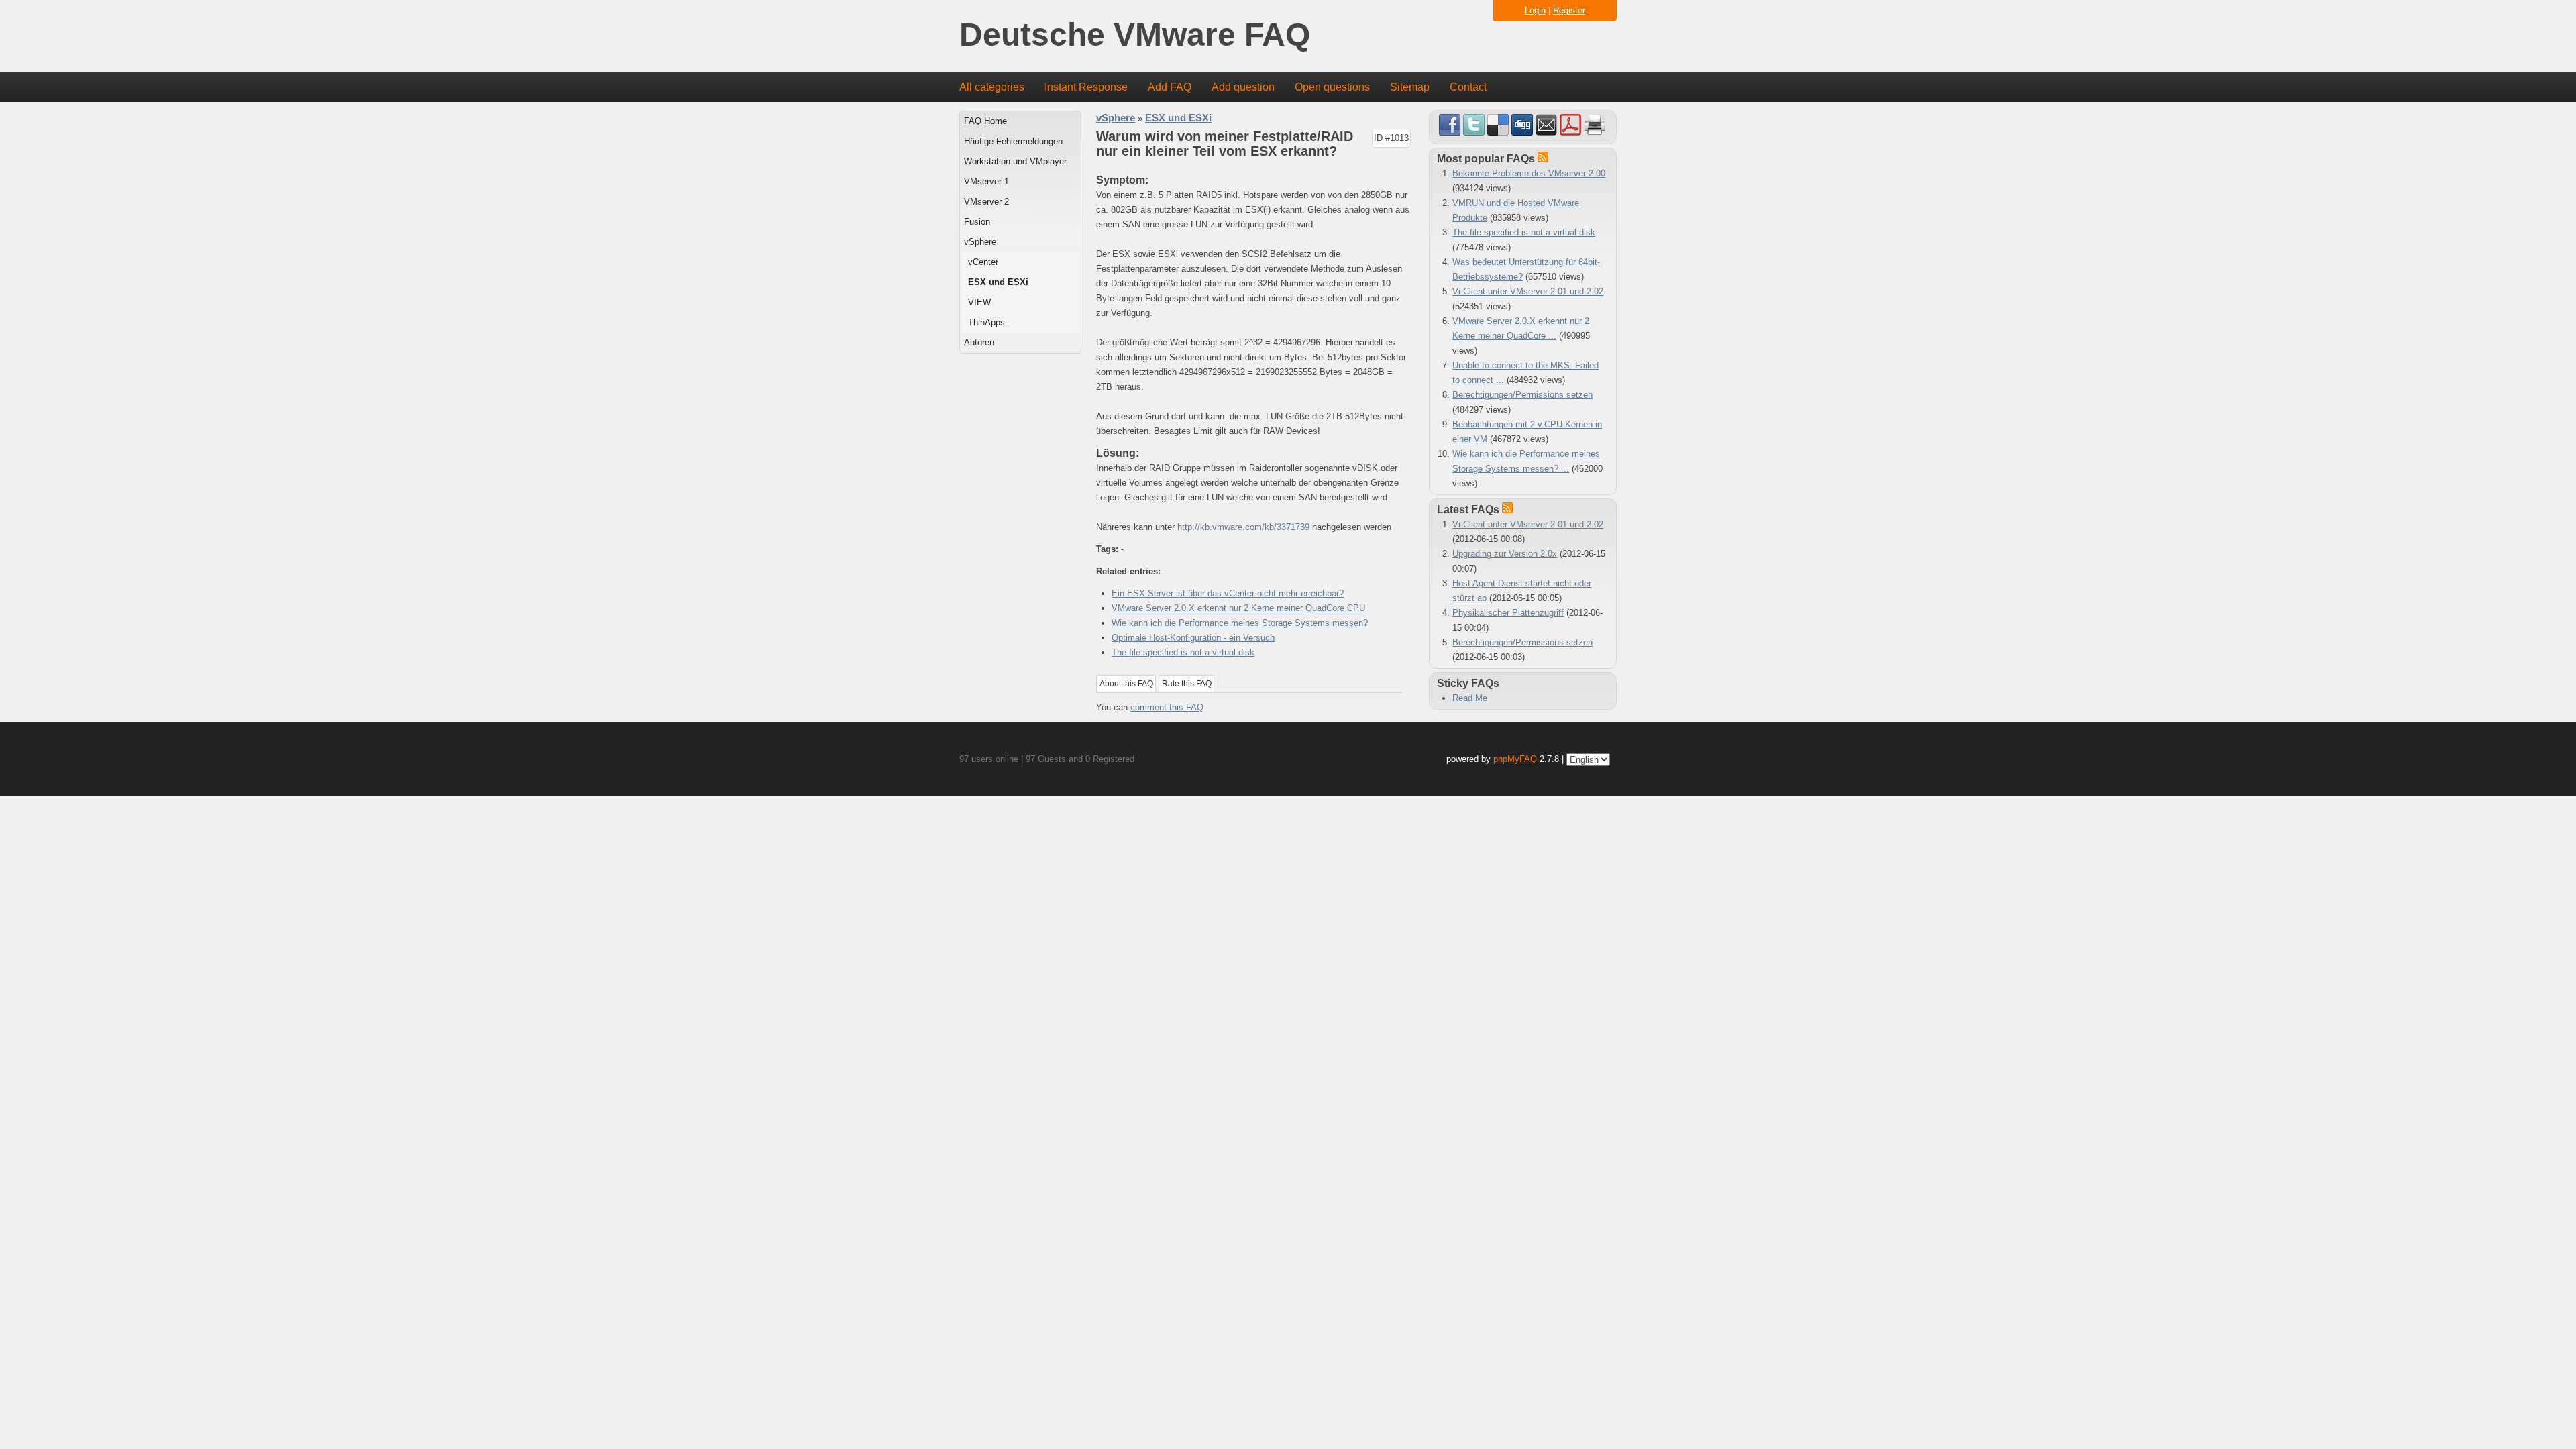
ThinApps (986, 322)
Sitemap (1410, 87)
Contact (1468, 87)
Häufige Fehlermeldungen (1013, 141)
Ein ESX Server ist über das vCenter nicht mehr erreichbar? (1228, 593)
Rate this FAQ (1187, 684)
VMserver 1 (986, 181)
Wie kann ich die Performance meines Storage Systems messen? (1240, 623)
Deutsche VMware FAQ (1135, 35)
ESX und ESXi (998, 282)
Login (1535, 10)
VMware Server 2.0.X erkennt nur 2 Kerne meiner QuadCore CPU (1238, 608)
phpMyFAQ (1515, 759)
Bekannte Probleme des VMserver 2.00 (1529, 173)
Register (1569, 10)
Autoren (979, 342)
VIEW (979, 302)
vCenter (983, 262)
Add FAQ (1170, 87)
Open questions (1332, 87)
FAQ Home (985, 121)
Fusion (977, 222)
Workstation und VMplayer (1015, 161)
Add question (1243, 87)
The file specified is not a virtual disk (1183, 652)
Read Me (1470, 698)
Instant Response (1086, 87)
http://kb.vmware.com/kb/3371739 (1243, 527)
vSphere (980, 242)
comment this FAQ (1167, 707)
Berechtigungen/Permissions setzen (1522, 395)
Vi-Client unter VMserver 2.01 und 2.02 (1528, 291)
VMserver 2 (986, 202)
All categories (992, 87)
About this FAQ (1126, 684)
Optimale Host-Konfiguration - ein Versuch (1193, 638)
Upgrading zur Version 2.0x (1505, 554)
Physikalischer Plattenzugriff (1508, 613)
